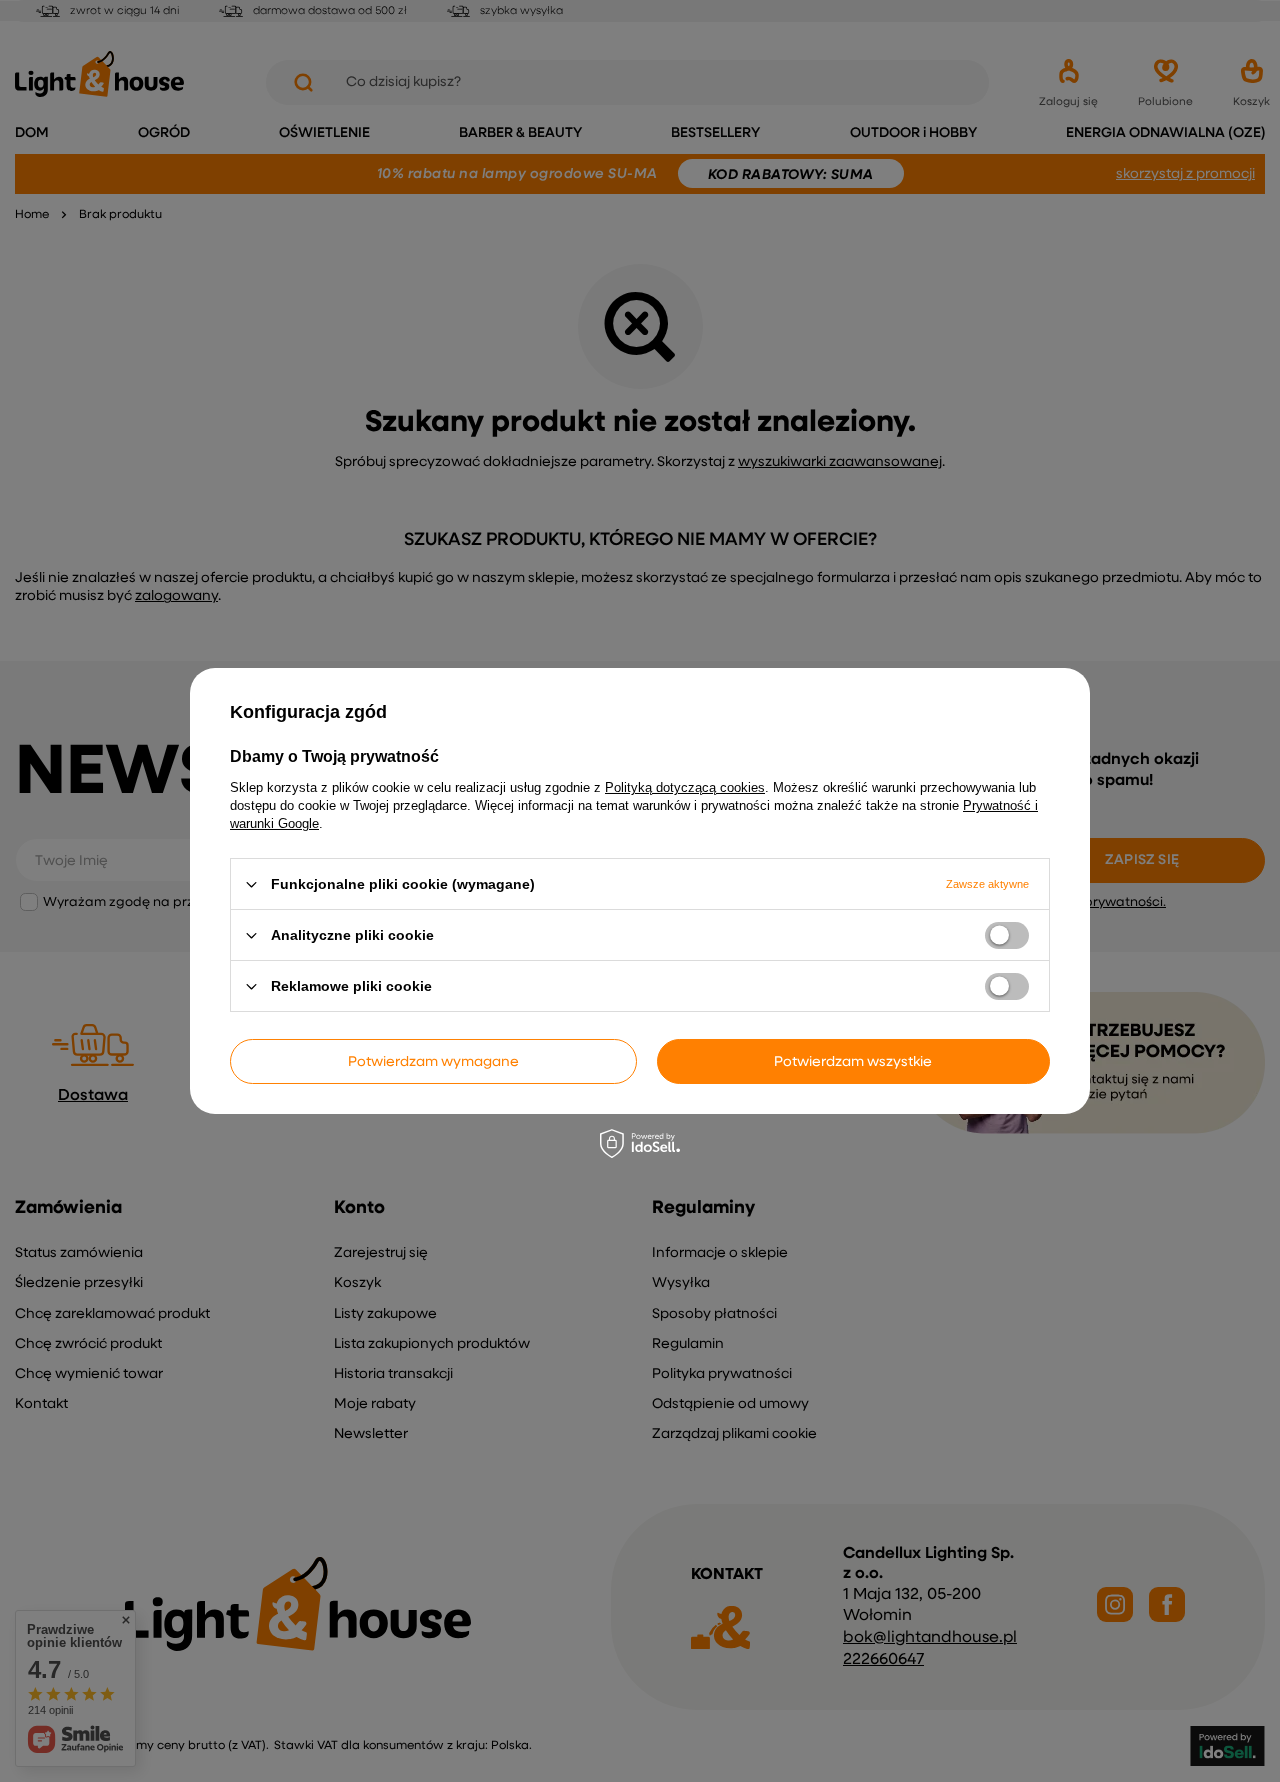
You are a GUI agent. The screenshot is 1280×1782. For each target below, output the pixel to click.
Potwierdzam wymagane (433, 1061)
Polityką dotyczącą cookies (685, 787)
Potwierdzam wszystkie (853, 1061)
